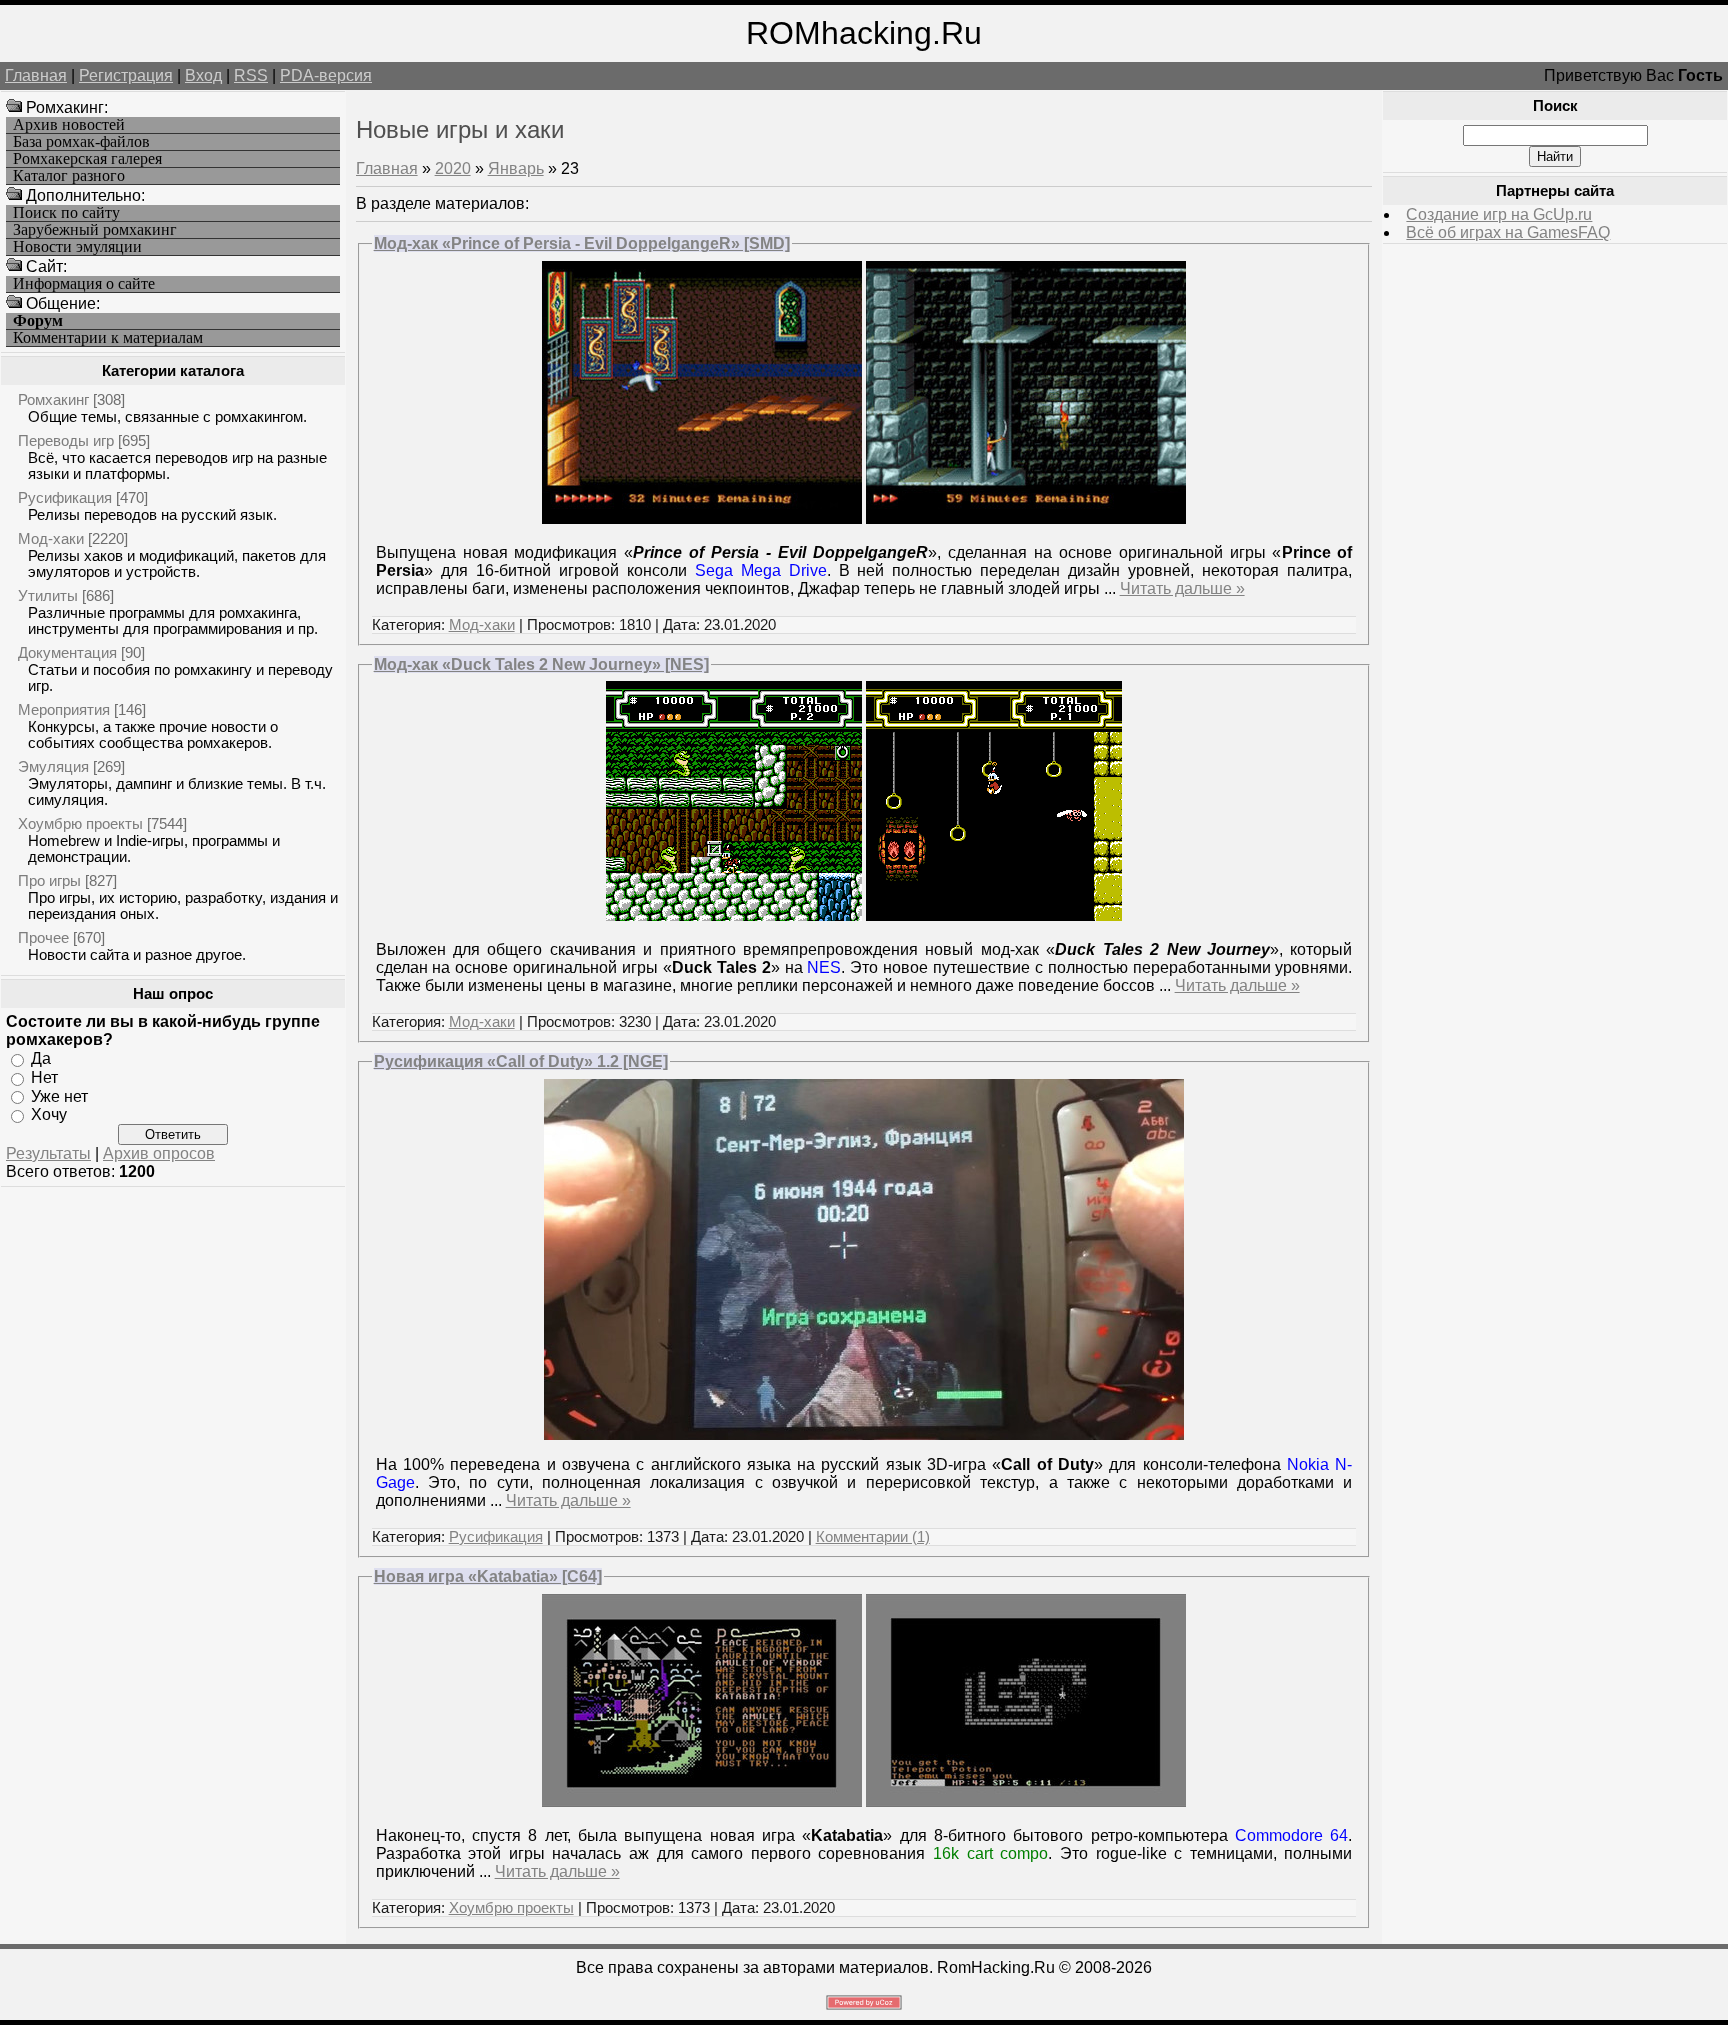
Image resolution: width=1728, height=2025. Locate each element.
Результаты (48, 1153)
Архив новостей (69, 125)
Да (41, 1058)
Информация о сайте (84, 284)
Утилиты (48, 595)
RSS (251, 75)
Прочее (43, 937)
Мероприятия (64, 709)
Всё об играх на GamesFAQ (1508, 232)
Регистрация (126, 75)
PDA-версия (326, 75)
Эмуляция (53, 766)
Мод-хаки (51, 538)
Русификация (65, 497)
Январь (516, 168)
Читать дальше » (1182, 588)
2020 (453, 168)
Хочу (49, 1114)
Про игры (49, 880)
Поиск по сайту (66, 213)
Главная (36, 75)
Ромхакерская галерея (87, 159)
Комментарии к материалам (108, 338)
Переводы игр (66, 440)
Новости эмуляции (77, 247)
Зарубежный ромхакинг (95, 230)
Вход (203, 75)
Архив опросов (159, 1153)
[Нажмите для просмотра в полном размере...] (702, 518)
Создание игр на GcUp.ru (1499, 214)
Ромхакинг (53, 399)
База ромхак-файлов (81, 142)
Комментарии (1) (873, 1537)
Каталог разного (69, 176)
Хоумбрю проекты (80, 823)
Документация (67, 652)
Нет (44, 1077)
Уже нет (59, 1095)
